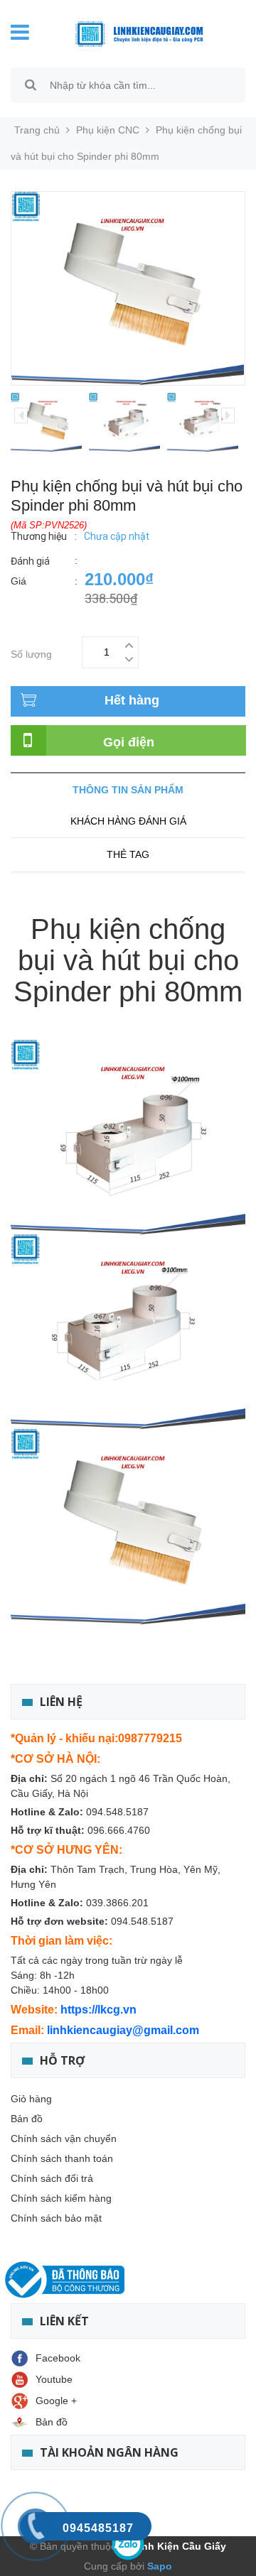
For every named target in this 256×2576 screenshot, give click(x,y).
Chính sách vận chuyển (64, 2138)
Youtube (54, 2379)
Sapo (158, 2566)
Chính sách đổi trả (52, 2178)
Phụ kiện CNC (108, 130)
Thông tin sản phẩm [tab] (128, 790)
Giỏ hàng (31, 2099)
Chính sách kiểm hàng (61, 2198)
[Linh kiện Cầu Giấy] (139, 33)
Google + (56, 2401)
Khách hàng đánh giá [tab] (128, 821)
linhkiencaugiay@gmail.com (123, 2030)
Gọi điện (129, 742)
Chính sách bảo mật (56, 2218)
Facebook (58, 2358)
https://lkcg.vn (98, 2010)
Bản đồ (27, 2119)
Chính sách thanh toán (62, 2158)
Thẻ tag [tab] (128, 854)
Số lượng (31, 652)
